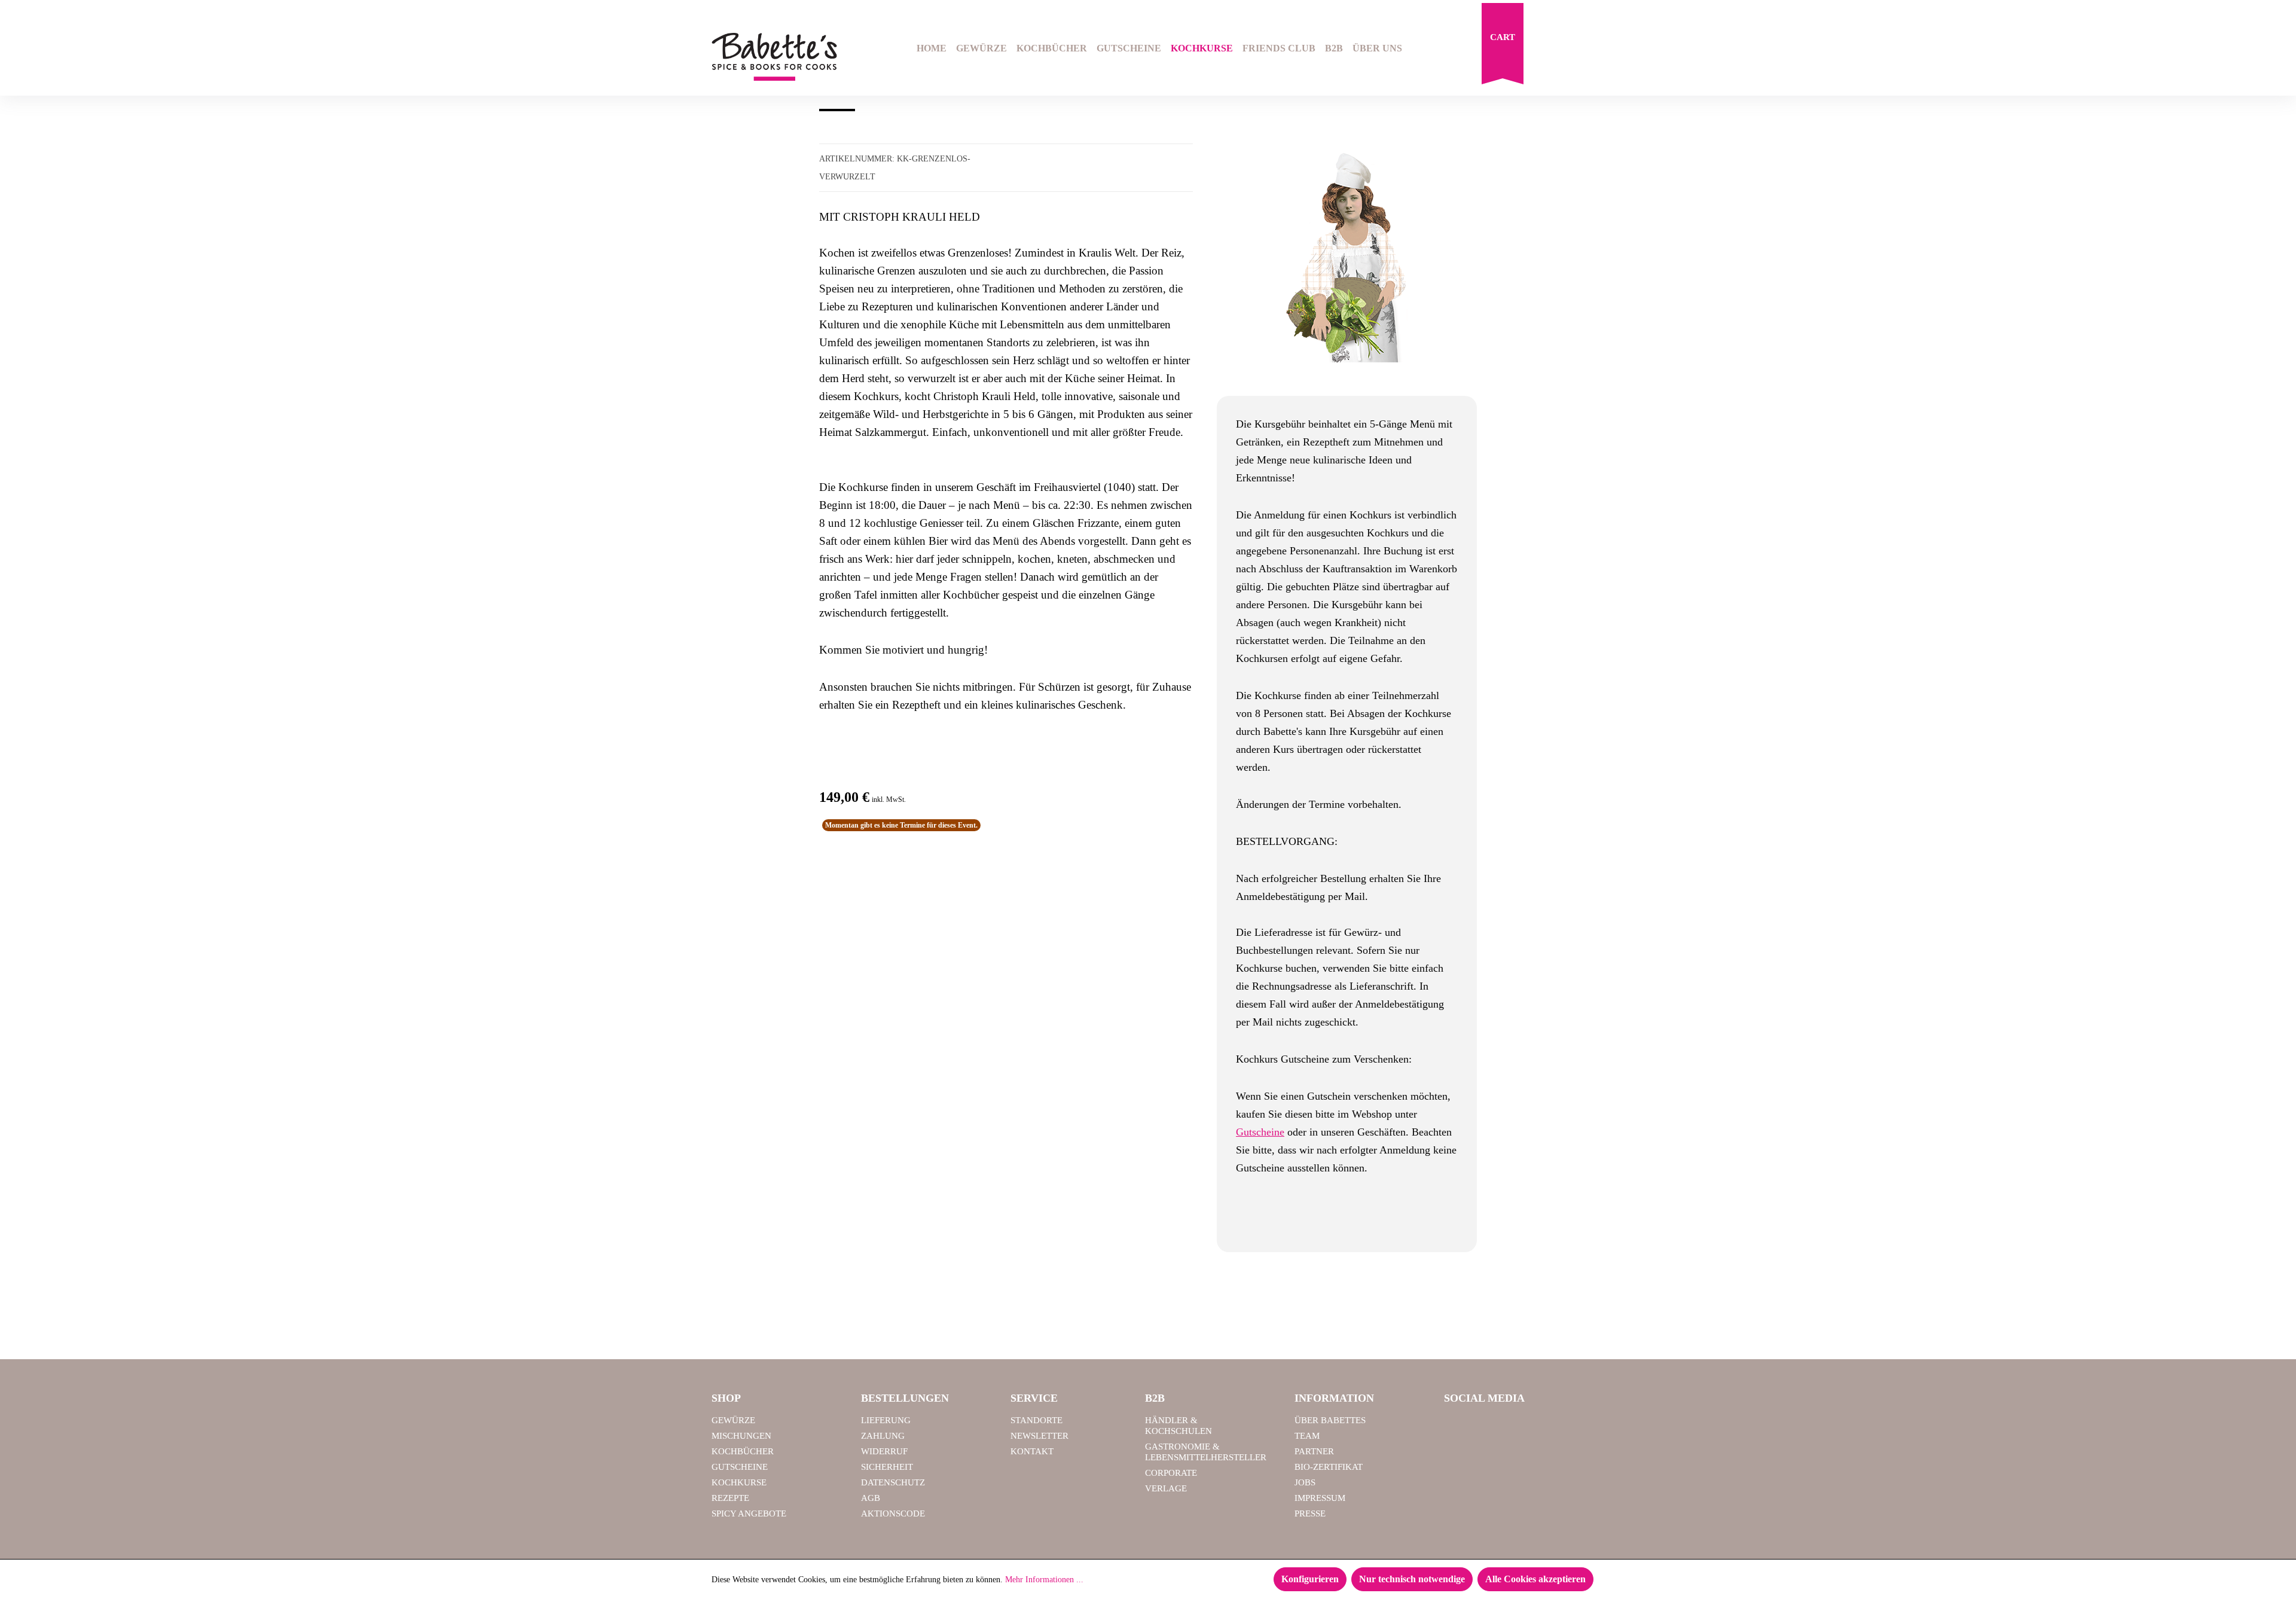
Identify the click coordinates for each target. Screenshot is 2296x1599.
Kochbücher (743, 1451)
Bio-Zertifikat (1329, 1467)
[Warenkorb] (1503, 47)
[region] (1347, 258)
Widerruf (884, 1451)
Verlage (1166, 1488)
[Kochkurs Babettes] (1347, 258)
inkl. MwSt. (889, 799)
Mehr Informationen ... (1044, 1580)
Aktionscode (893, 1513)
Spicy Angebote (749, 1513)
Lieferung (886, 1420)
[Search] (1546, 50)
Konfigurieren (1310, 1579)
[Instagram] (1488, 1426)
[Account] (1577, 50)
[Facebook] (1458, 1426)
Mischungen (741, 1436)
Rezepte (730, 1498)
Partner (1314, 1451)
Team (1307, 1436)
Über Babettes (1330, 1420)
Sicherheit (887, 1467)
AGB (871, 1498)
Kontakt (1032, 1451)
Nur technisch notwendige (1412, 1579)
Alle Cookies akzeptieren (1535, 1579)
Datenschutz (893, 1482)
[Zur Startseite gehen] (774, 57)
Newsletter (1039, 1436)
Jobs (1305, 1482)
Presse (1310, 1513)
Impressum (1320, 1498)
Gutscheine (1260, 1132)
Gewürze (733, 1420)
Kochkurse (739, 1482)
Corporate (1171, 1473)
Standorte (1036, 1420)
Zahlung (883, 1436)
